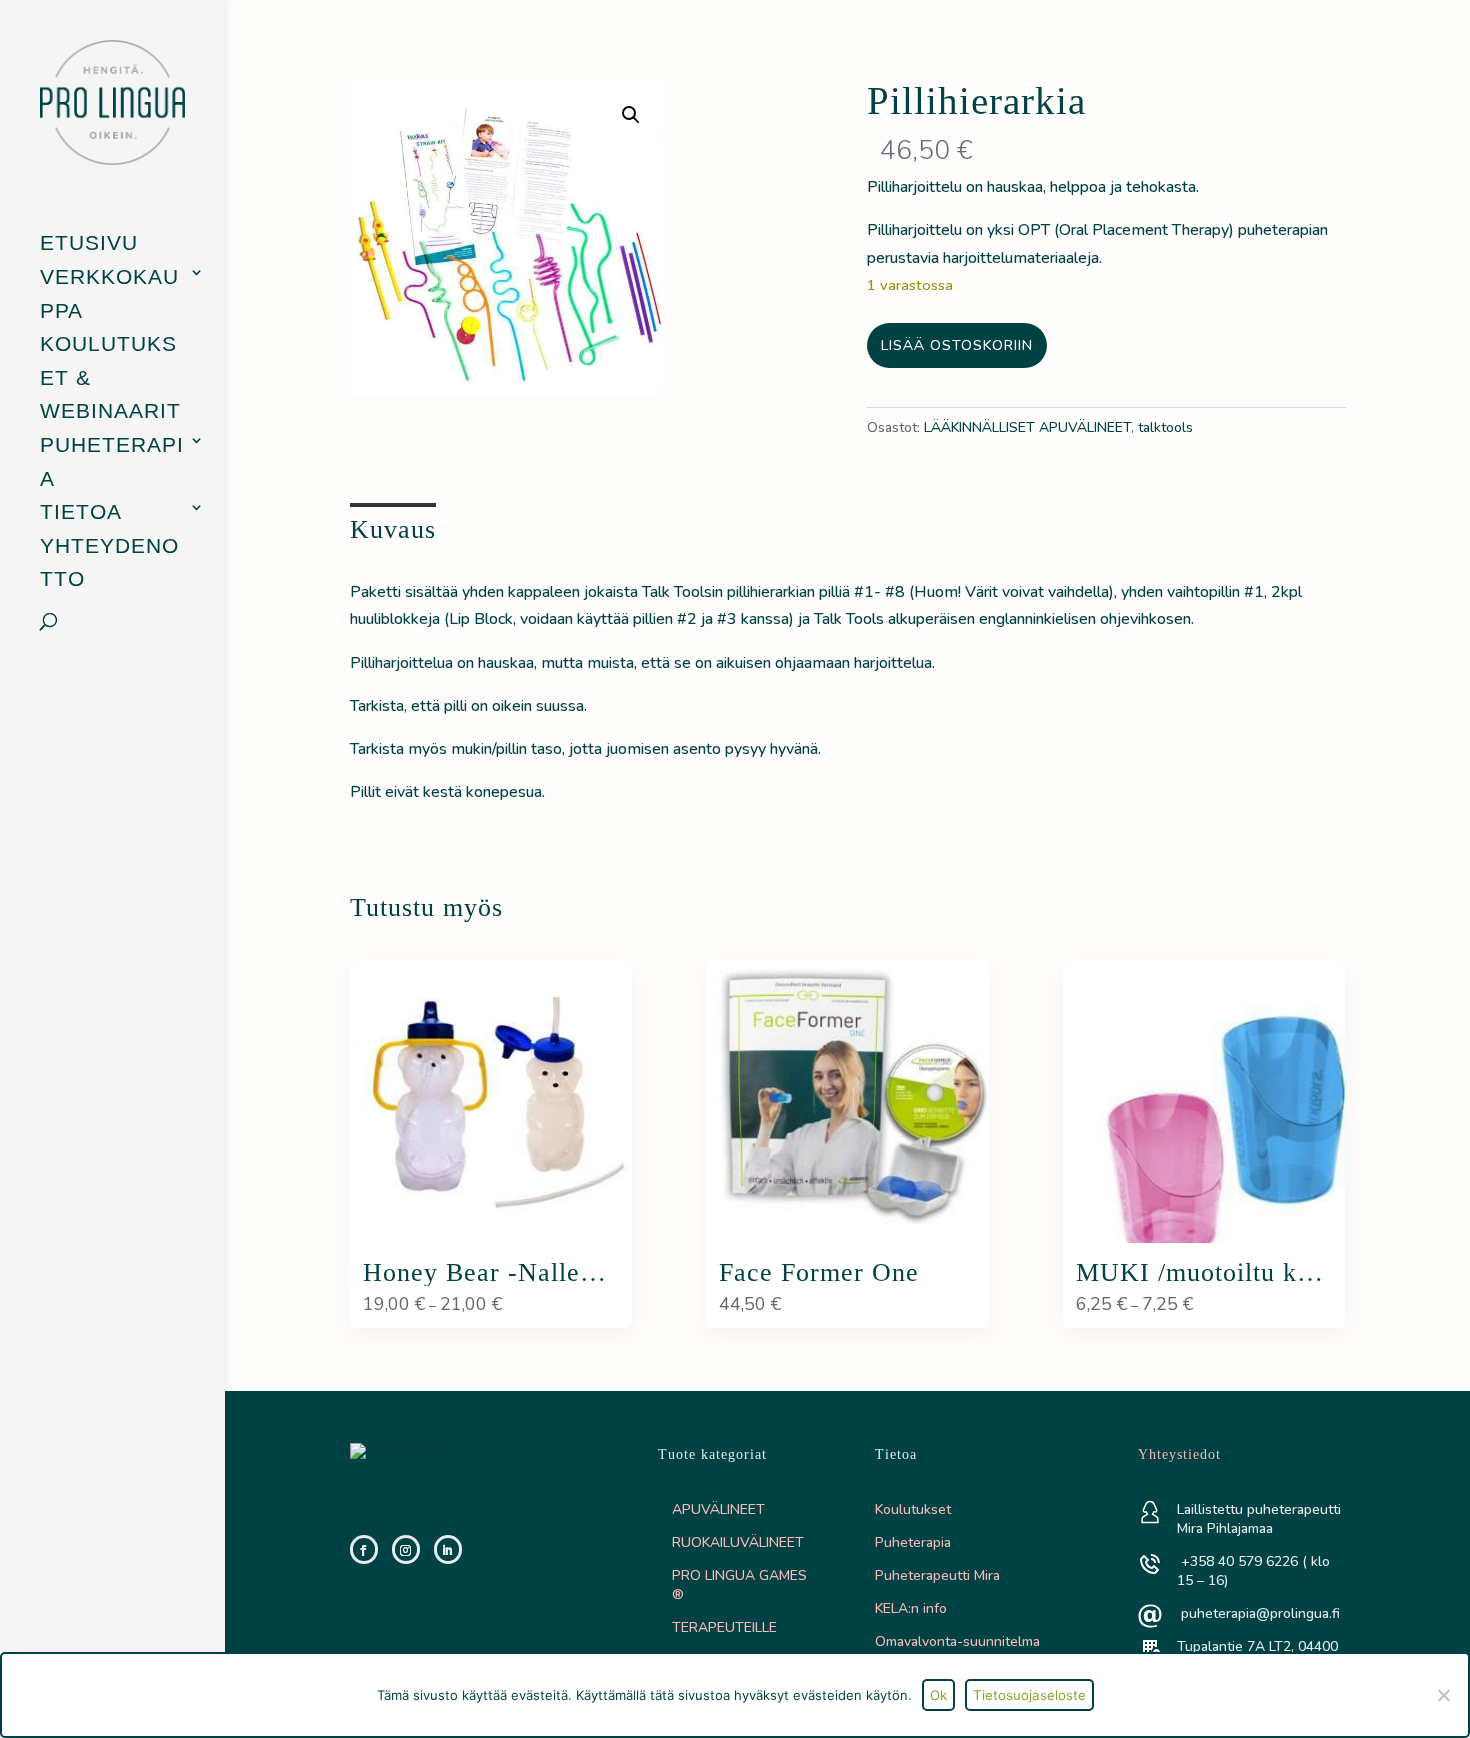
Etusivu (89, 242)
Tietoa (81, 511)
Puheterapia (112, 461)
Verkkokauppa (109, 293)
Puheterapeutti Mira (937, 1575)
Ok (938, 1695)
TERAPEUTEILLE (724, 1627)
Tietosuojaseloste (1029, 1695)
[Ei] (1443, 1695)
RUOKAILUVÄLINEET (738, 1542)
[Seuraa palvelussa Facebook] (364, 1549)
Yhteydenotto (109, 562)
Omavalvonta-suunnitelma (957, 1641)
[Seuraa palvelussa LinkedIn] (448, 1549)
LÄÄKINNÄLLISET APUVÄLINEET (1027, 427)
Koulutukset (913, 1509)
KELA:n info (911, 1608)
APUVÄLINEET (718, 1509)
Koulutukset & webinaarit (110, 377)
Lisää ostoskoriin (957, 345)
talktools (1165, 427)
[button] (631, 115)
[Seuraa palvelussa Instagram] (406, 1549)
